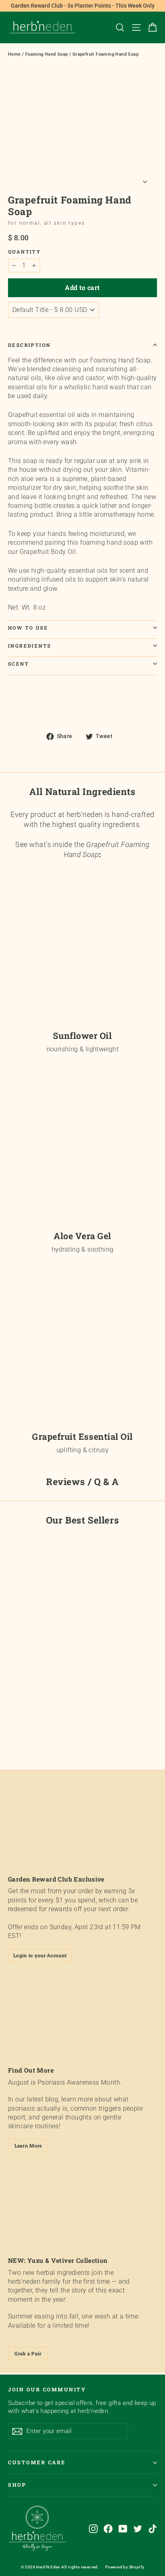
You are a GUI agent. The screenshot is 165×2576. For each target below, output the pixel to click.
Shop (17, 2485)
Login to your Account (40, 1955)
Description (29, 345)
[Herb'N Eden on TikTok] (153, 2529)
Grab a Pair (28, 2353)
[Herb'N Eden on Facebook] (108, 2529)
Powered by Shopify (125, 2567)
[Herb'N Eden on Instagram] (93, 2529)
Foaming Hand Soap (47, 54)
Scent (18, 664)
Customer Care (37, 2462)
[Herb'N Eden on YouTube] (123, 2529)
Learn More (28, 2145)
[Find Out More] (82, 2017)
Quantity (24, 252)
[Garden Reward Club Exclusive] (82, 1826)
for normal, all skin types (46, 223)
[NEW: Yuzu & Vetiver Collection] (82, 2207)
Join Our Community (47, 2389)
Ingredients (29, 646)
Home (14, 54)
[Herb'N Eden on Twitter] (138, 2529)
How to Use (28, 628)
